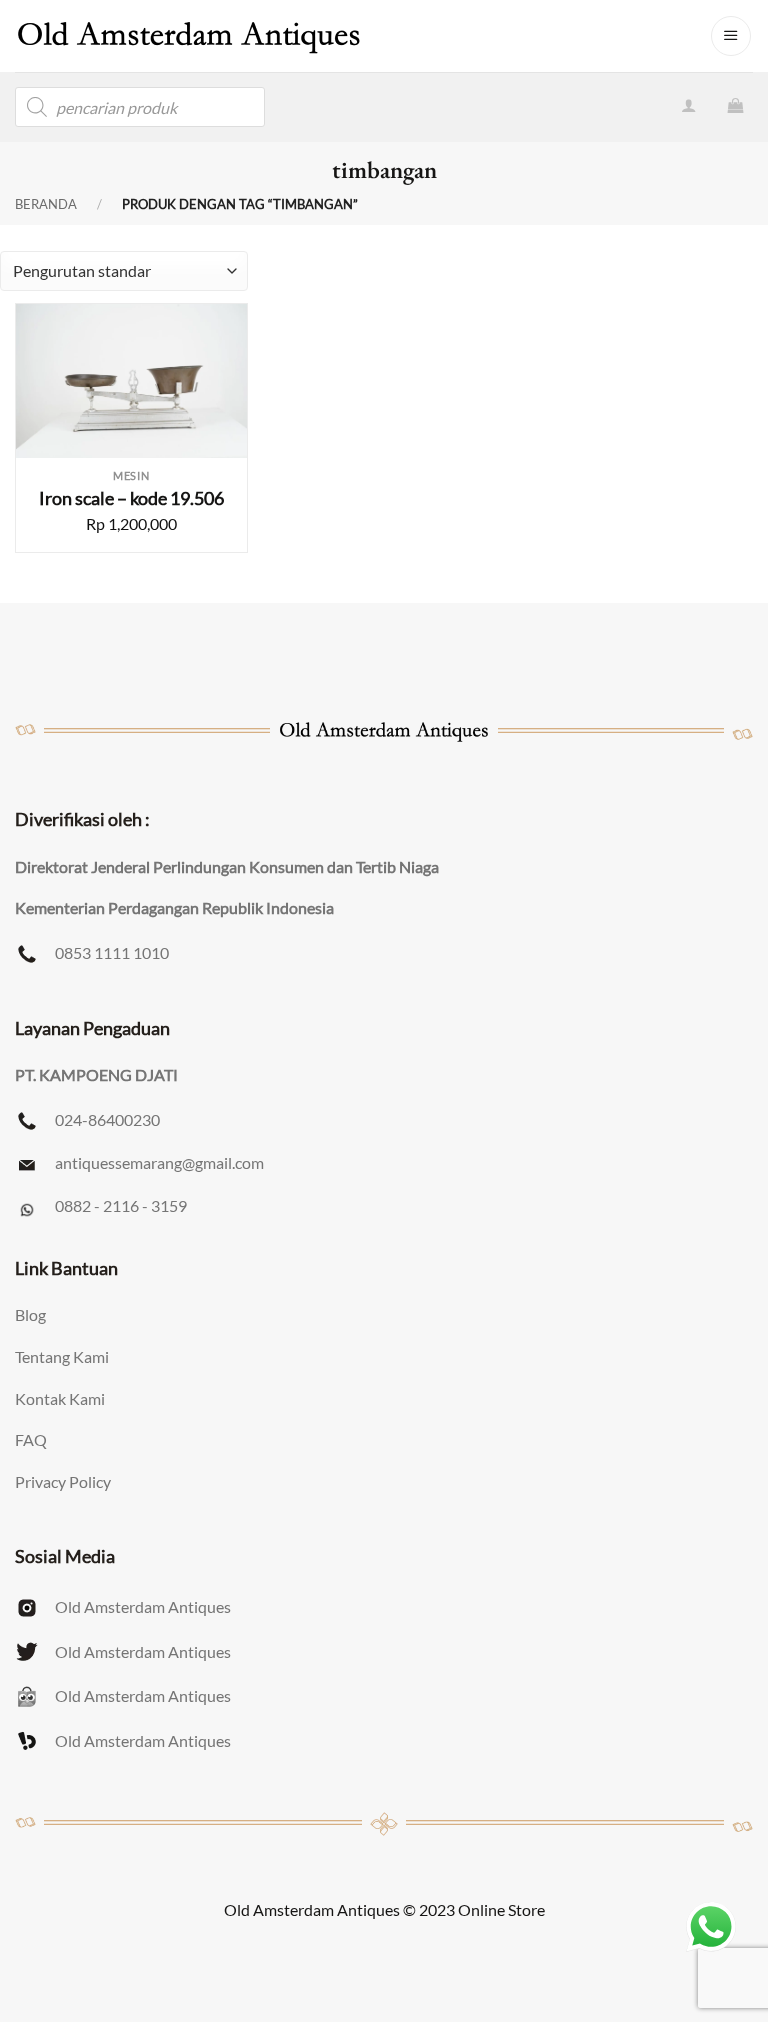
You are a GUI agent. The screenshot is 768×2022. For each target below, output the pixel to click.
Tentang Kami (62, 1356)
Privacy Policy (63, 1481)
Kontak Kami (60, 1398)
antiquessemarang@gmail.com (159, 1162)
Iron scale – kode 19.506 (131, 498)
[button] (731, 36)
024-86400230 (107, 1119)
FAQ (31, 1439)
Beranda (46, 204)
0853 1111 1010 (112, 952)
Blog (30, 1314)
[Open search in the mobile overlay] (140, 107)
